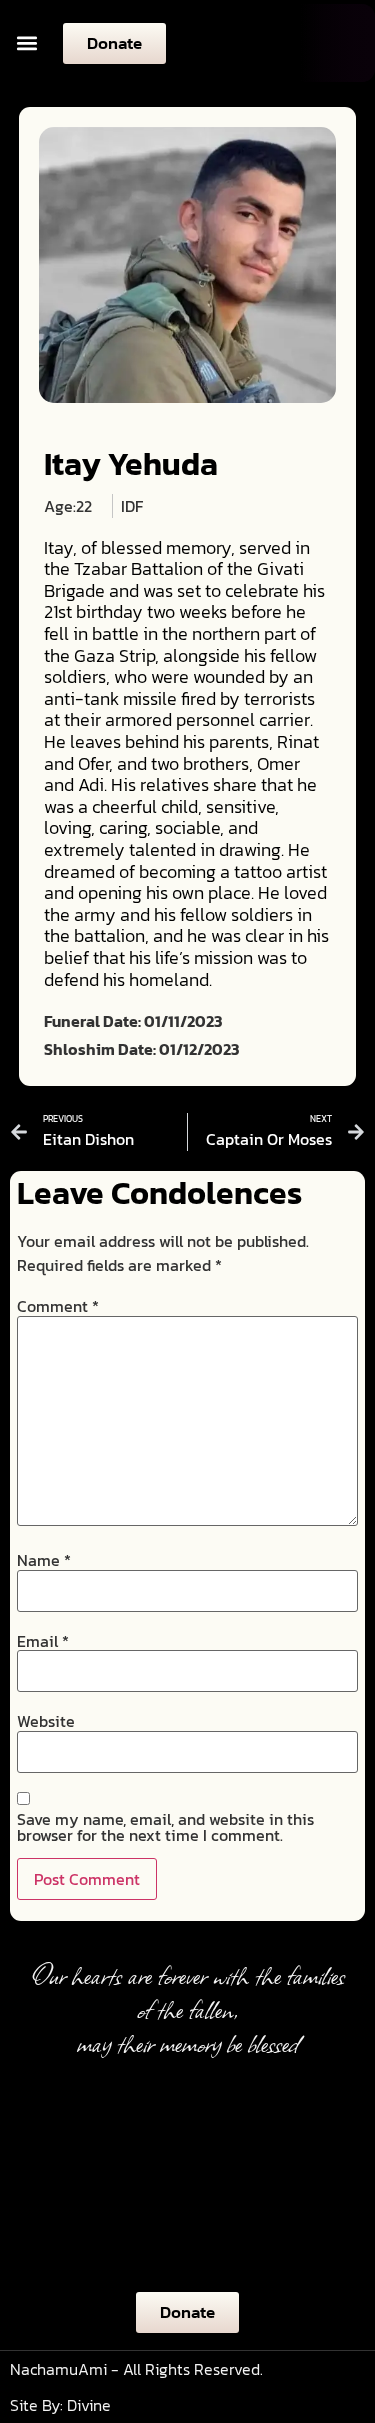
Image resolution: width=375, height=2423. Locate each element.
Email (43, 1641)
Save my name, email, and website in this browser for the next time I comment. (165, 1827)
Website (46, 1721)
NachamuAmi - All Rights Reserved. (136, 2369)
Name (44, 1560)
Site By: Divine (60, 2405)
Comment (58, 1306)
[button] (26, 43)
